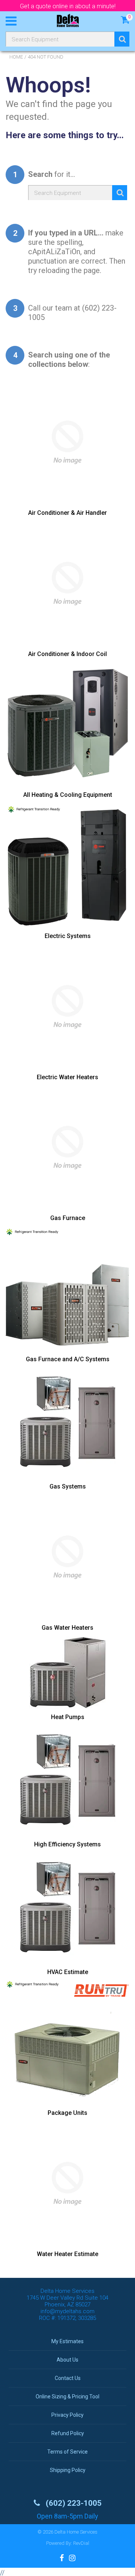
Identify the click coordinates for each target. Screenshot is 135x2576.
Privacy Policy (67, 2415)
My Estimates (67, 2341)
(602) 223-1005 (73, 2503)
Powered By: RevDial (68, 2543)
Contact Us (68, 2378)
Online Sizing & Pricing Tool (67, 2397)
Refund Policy (68, 2433)
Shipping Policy (68, 2470)
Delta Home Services (76, 2532)
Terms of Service (67, 2452)
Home (16, 57)
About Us (67, 2360)
